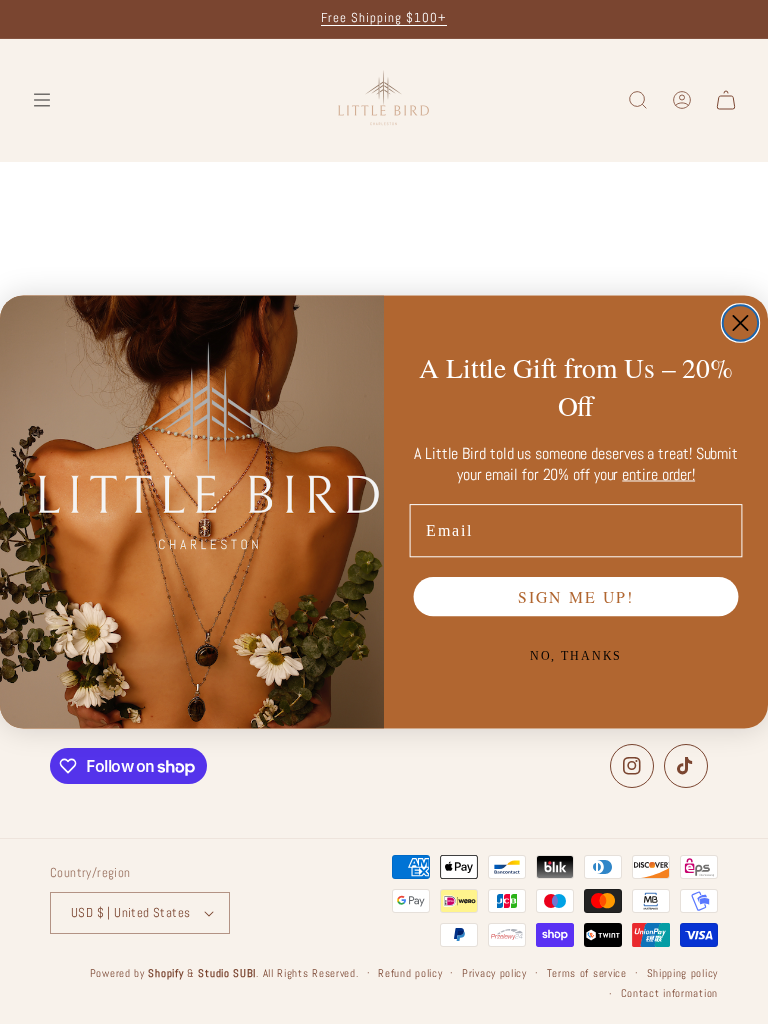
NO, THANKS (576, 656)
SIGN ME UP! (576, 596)
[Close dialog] (740, 322)
